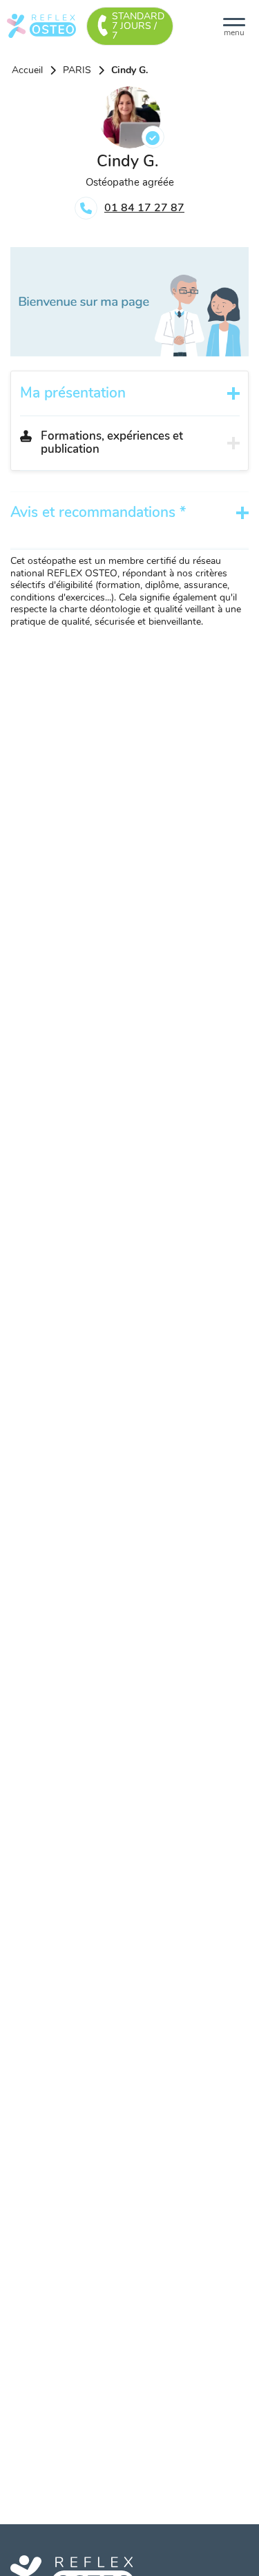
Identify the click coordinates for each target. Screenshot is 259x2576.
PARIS (77, 70)
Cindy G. (129, 70)
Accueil (27, 70)
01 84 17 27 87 (144, 208)
